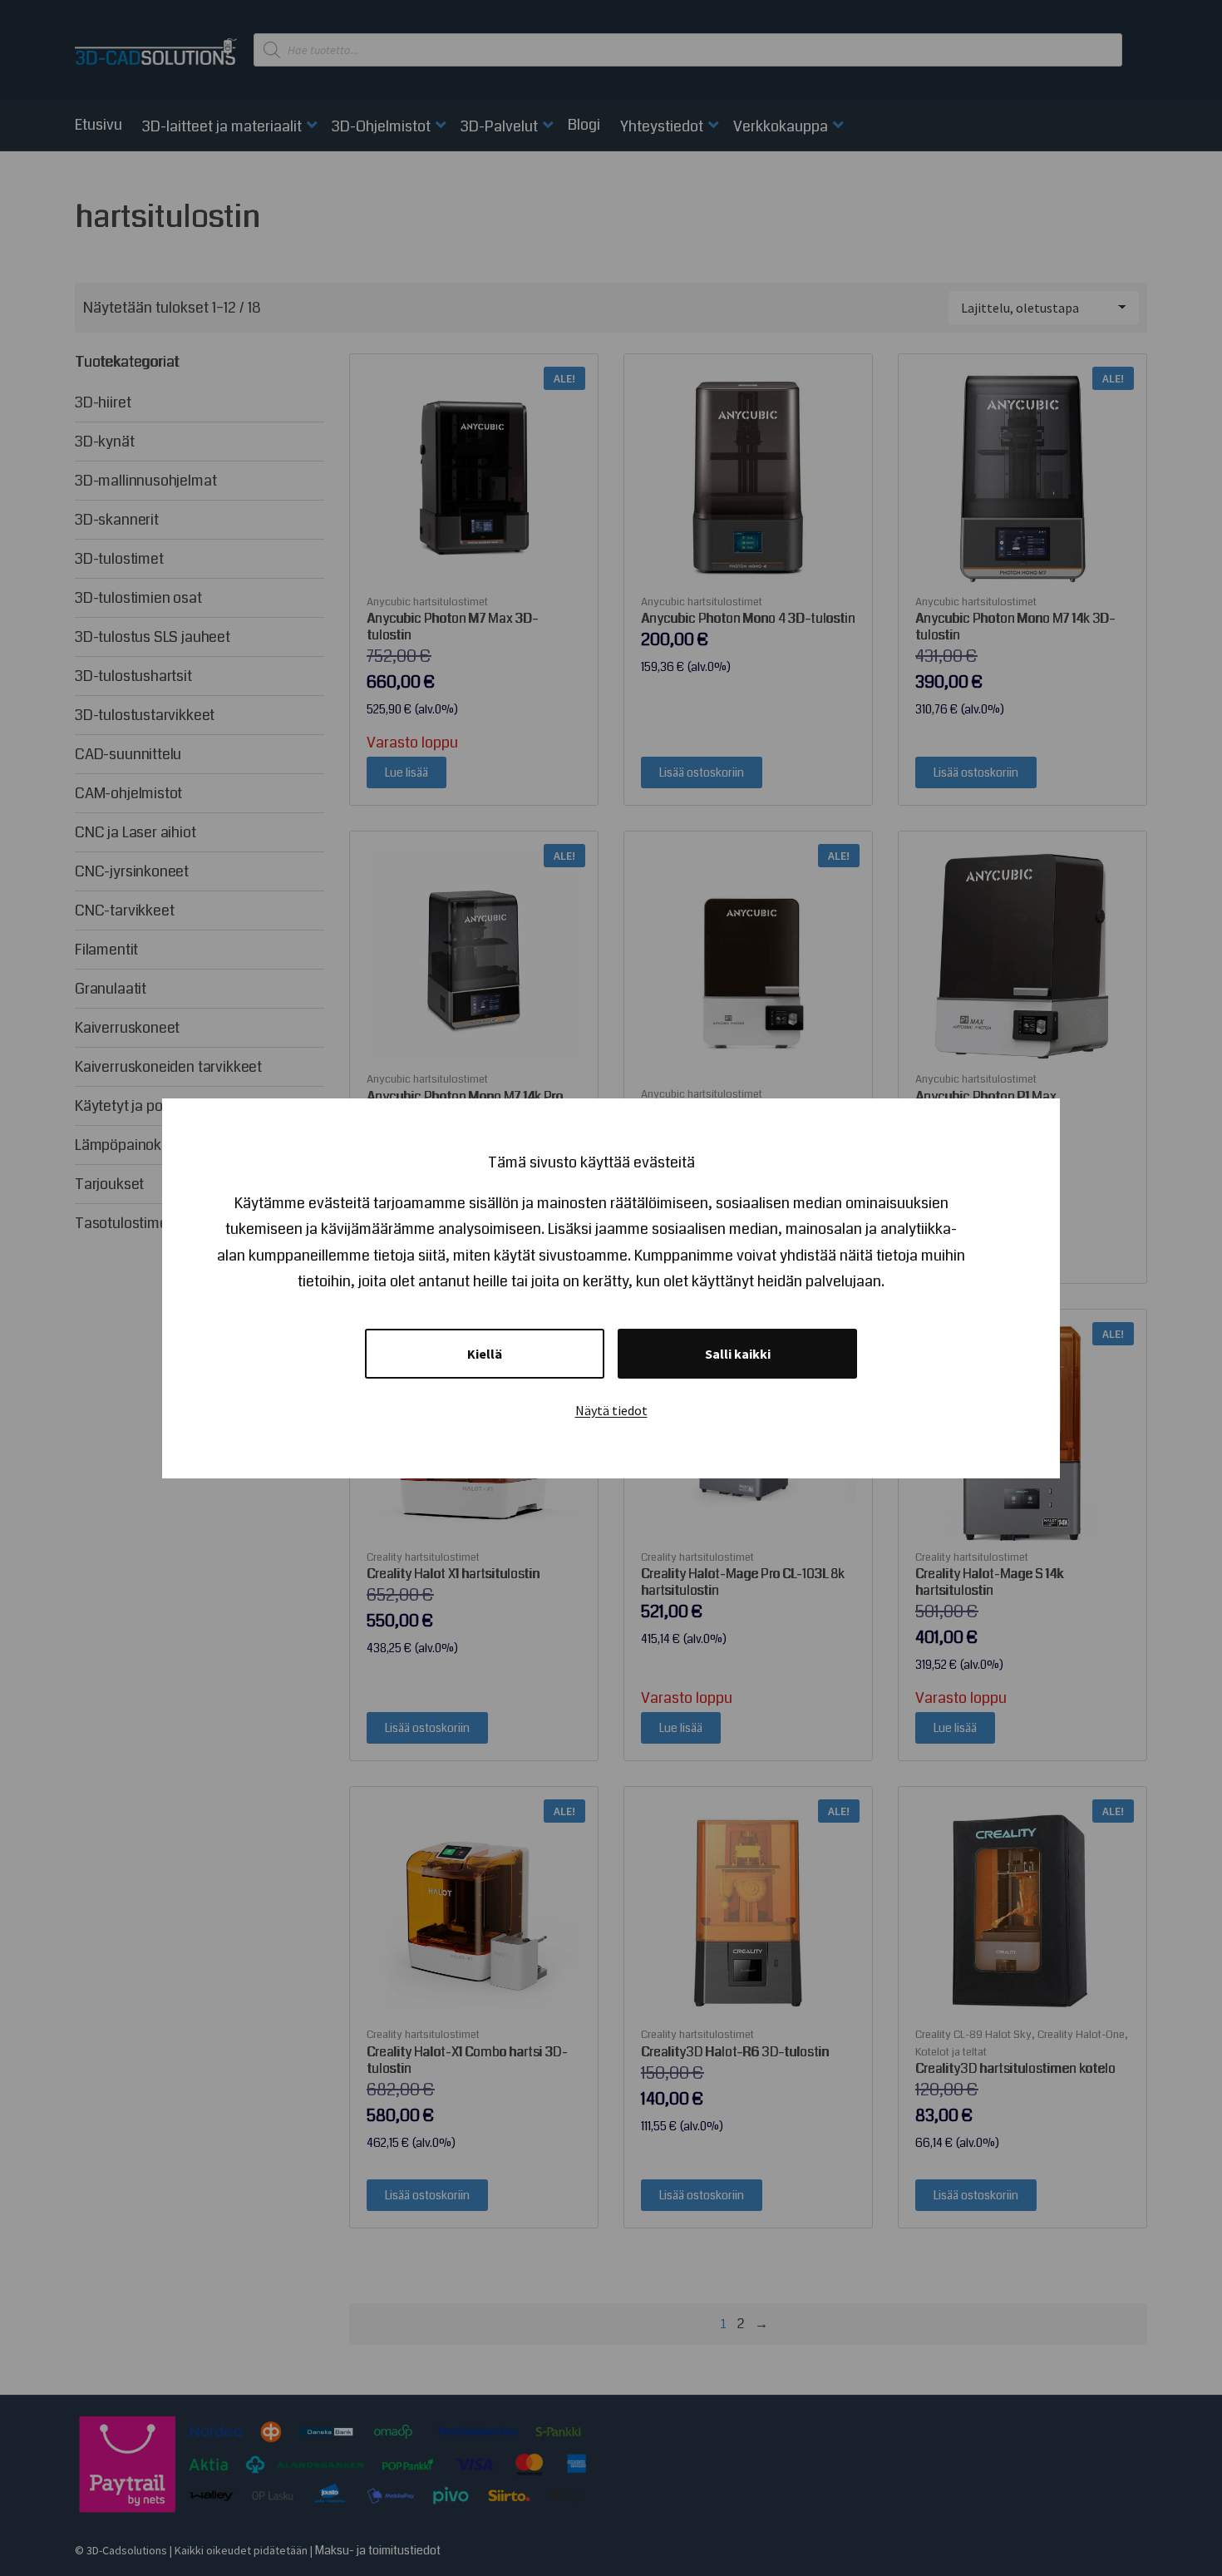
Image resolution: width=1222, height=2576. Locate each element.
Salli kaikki (738, 1354)
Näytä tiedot (611, 1410)
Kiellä (485, 1354)
